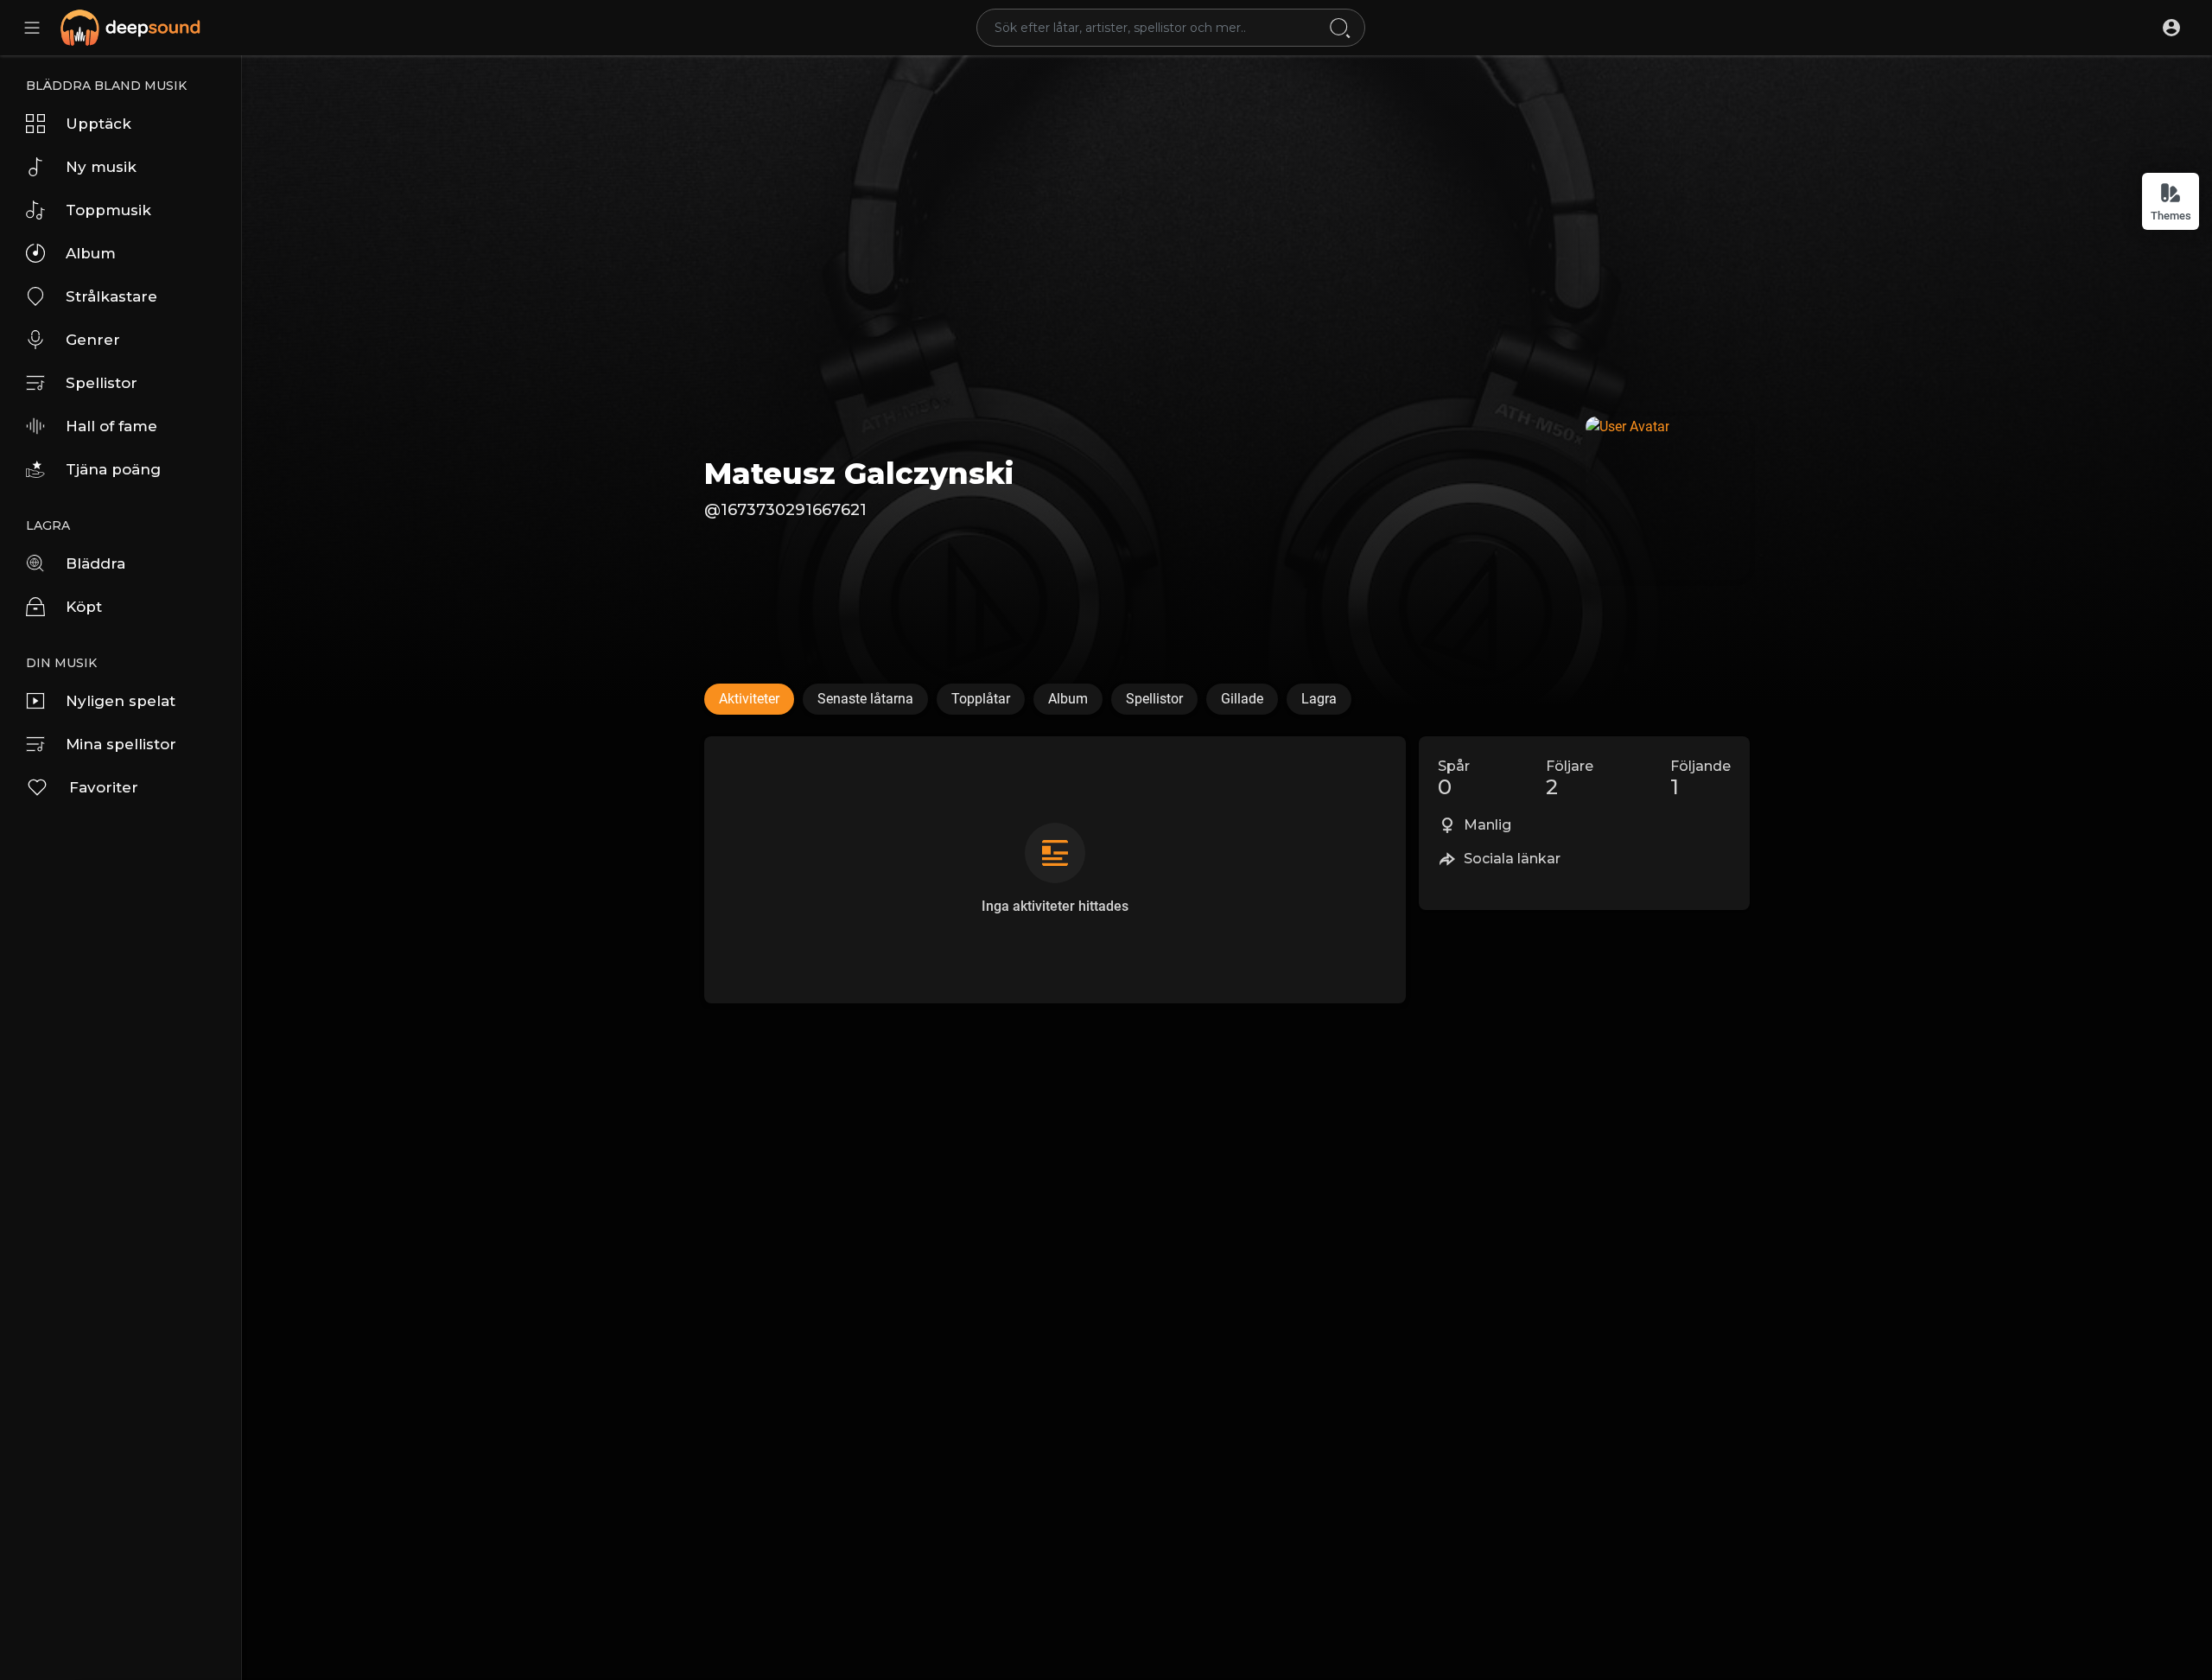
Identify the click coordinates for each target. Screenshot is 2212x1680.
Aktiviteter (749, 699)
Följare (1570, 779)
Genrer (93, 340)
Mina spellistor (121, 744)
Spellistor (102, 383)
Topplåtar (981, 699)
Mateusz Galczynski (859, 474)
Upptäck (99, 124)
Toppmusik (108, 210)
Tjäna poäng (113, 469)
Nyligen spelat (121, 701)
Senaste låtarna (865, 699)
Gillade (1242, 699)
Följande (1700, 779)
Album (91, 253)
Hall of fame (111, 426)
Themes (2171, 216)
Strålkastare (111, 296)
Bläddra (95, 563)
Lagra (1319, 699)
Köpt (84, 607)
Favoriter (104, 787)
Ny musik (101, 167)
